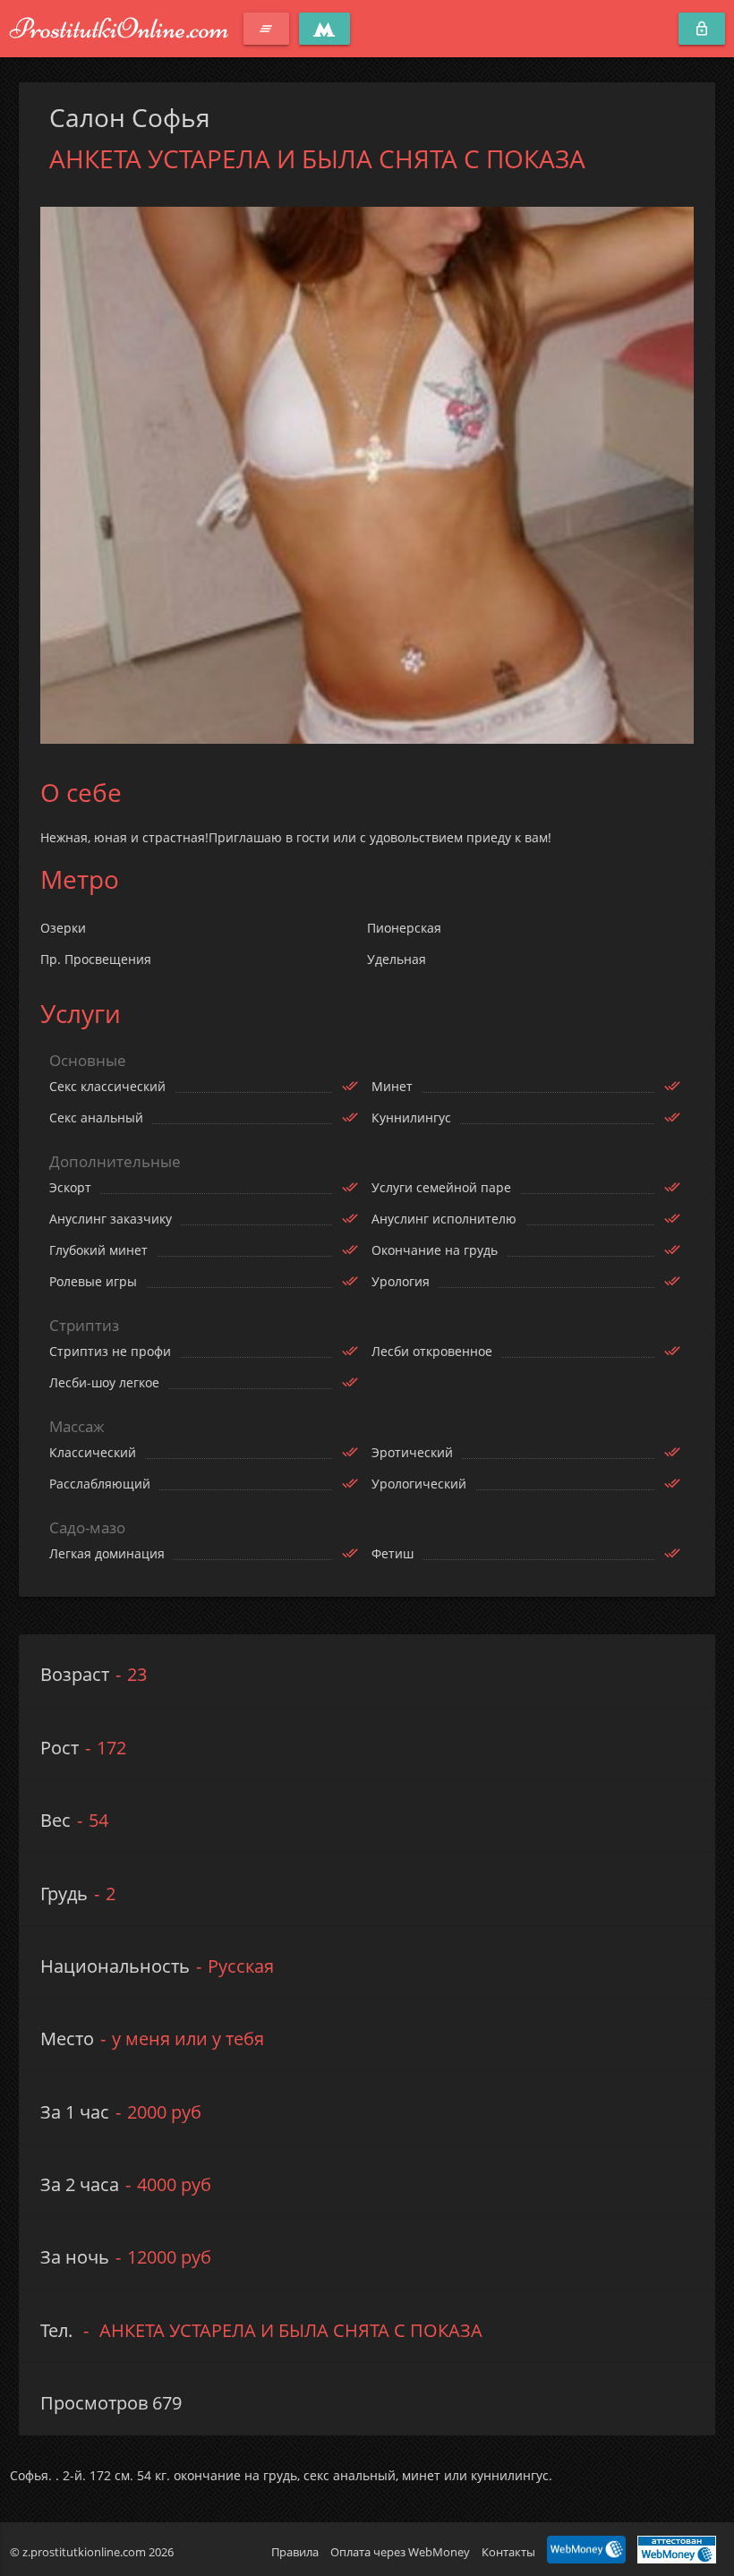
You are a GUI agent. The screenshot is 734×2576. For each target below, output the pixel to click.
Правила (295, 2552)
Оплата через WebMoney (400, 2552)
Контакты (508, 2552)
